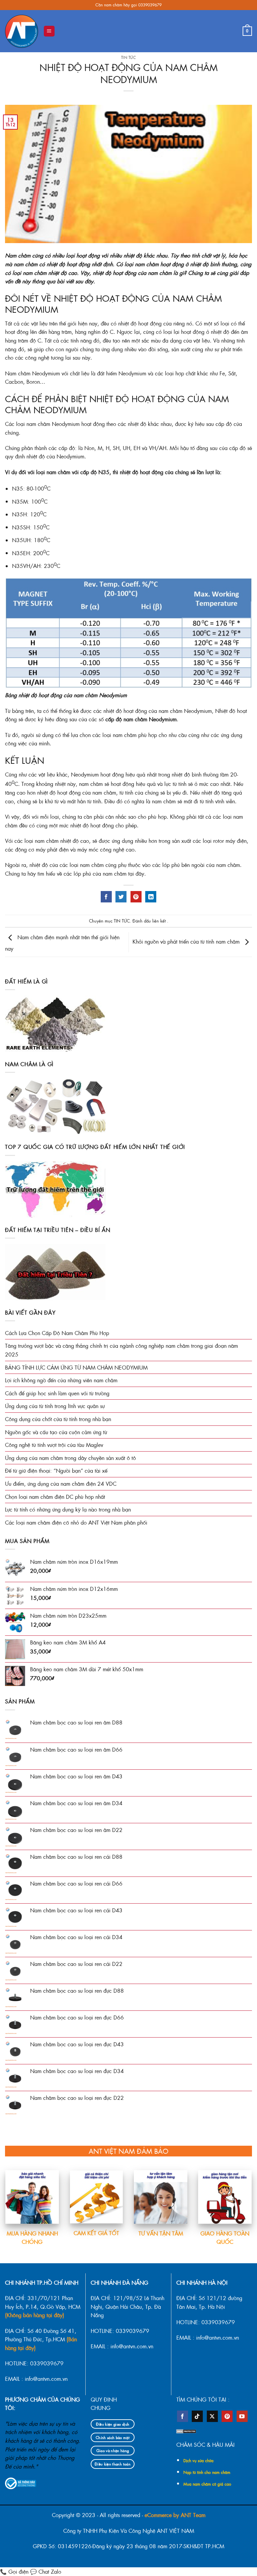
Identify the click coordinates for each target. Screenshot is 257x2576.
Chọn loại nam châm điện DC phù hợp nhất (55, 1497)
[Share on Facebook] (106, 897)
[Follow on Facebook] (183, 2416)
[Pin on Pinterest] (136, 897)
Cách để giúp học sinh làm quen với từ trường (57, 1393)
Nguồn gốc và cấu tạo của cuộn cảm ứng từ (56, 1432)
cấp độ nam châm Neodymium (141, 719)
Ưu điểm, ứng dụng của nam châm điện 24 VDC (61, 1484)
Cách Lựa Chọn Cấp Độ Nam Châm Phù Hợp (57, 1333)
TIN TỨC (129, 57)
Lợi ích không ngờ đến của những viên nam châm (61, 1380)
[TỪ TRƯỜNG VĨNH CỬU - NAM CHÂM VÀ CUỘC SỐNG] (22, 31)
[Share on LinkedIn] (151, 897)
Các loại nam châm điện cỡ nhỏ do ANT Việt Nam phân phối (76, 1522)
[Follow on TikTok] (197, 2416)
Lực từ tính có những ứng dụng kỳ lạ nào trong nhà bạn (68, 1509)
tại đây (136, 873)
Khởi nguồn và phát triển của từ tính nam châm (187, 941)
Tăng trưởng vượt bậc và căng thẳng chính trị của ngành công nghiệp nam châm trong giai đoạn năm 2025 (121, 1350)
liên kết (160, 921)
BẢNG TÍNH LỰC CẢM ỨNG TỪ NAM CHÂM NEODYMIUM (76, 1367)
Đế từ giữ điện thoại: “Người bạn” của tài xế (56, 1470)
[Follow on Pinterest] (227, 2416)
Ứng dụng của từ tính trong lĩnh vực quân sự (55, 1406)
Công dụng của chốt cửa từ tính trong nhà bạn (58, 1419)
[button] (49, 31)
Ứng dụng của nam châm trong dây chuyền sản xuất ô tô (70, 1458)
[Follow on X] (212, 2416)
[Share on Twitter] (121, 897)
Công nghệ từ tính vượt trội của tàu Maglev (54, 1445)
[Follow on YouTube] (242, 2416)
